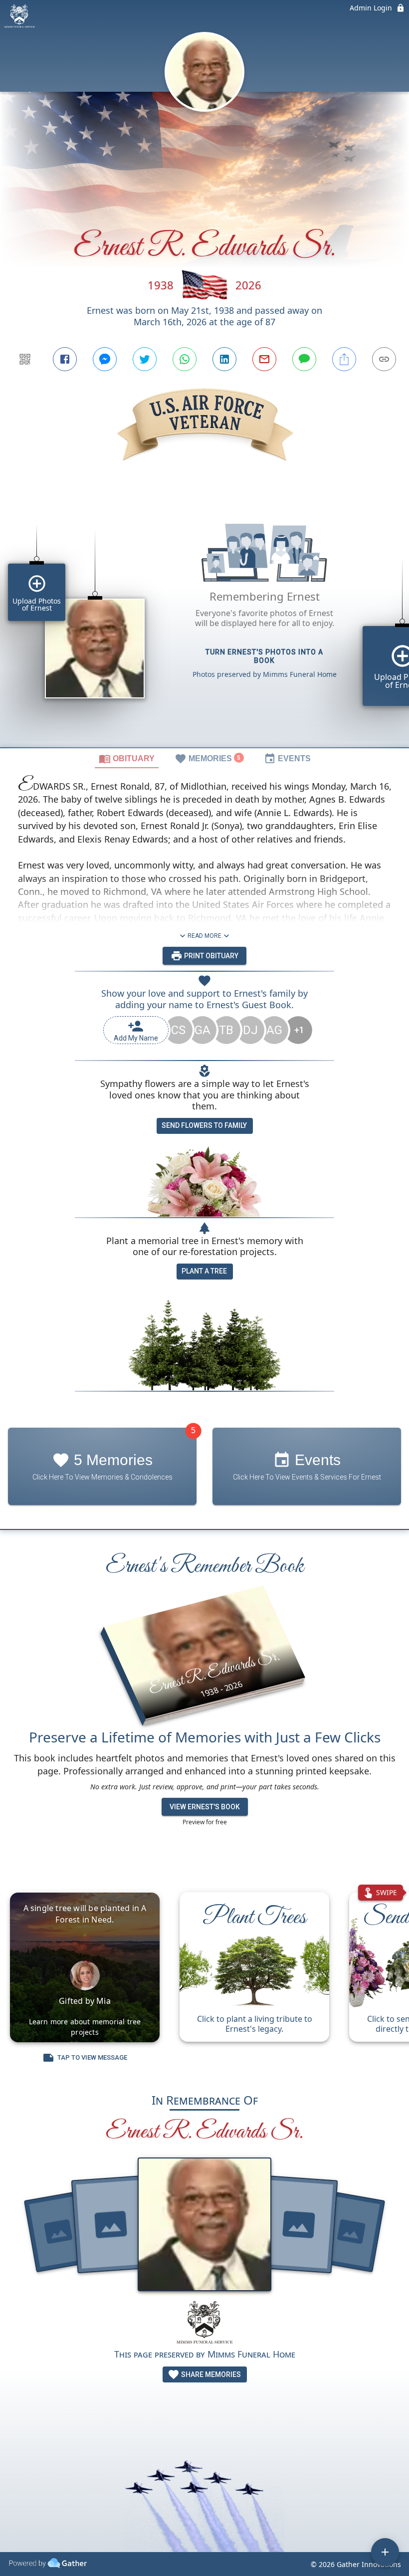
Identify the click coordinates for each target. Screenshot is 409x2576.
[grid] (204, 622)
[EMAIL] (264, 359)
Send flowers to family (204, 1125)
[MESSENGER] (105, 359)
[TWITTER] (145, 359)
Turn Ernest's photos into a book (264, 656)
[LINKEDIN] (224, 359)
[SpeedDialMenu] (385, 2552)
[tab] (127, 758)
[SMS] (304, 359)
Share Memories (210, 2374)
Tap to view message (92, 2057)
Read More (204, 936)
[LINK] (384, 359)
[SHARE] (344, 359)
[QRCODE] (25, 359)
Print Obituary (210, 956)
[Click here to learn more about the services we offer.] (204, 2323)
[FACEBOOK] (65, 359)
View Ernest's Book (205, 1807)
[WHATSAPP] (185, 359)
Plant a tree (204, 1271)
